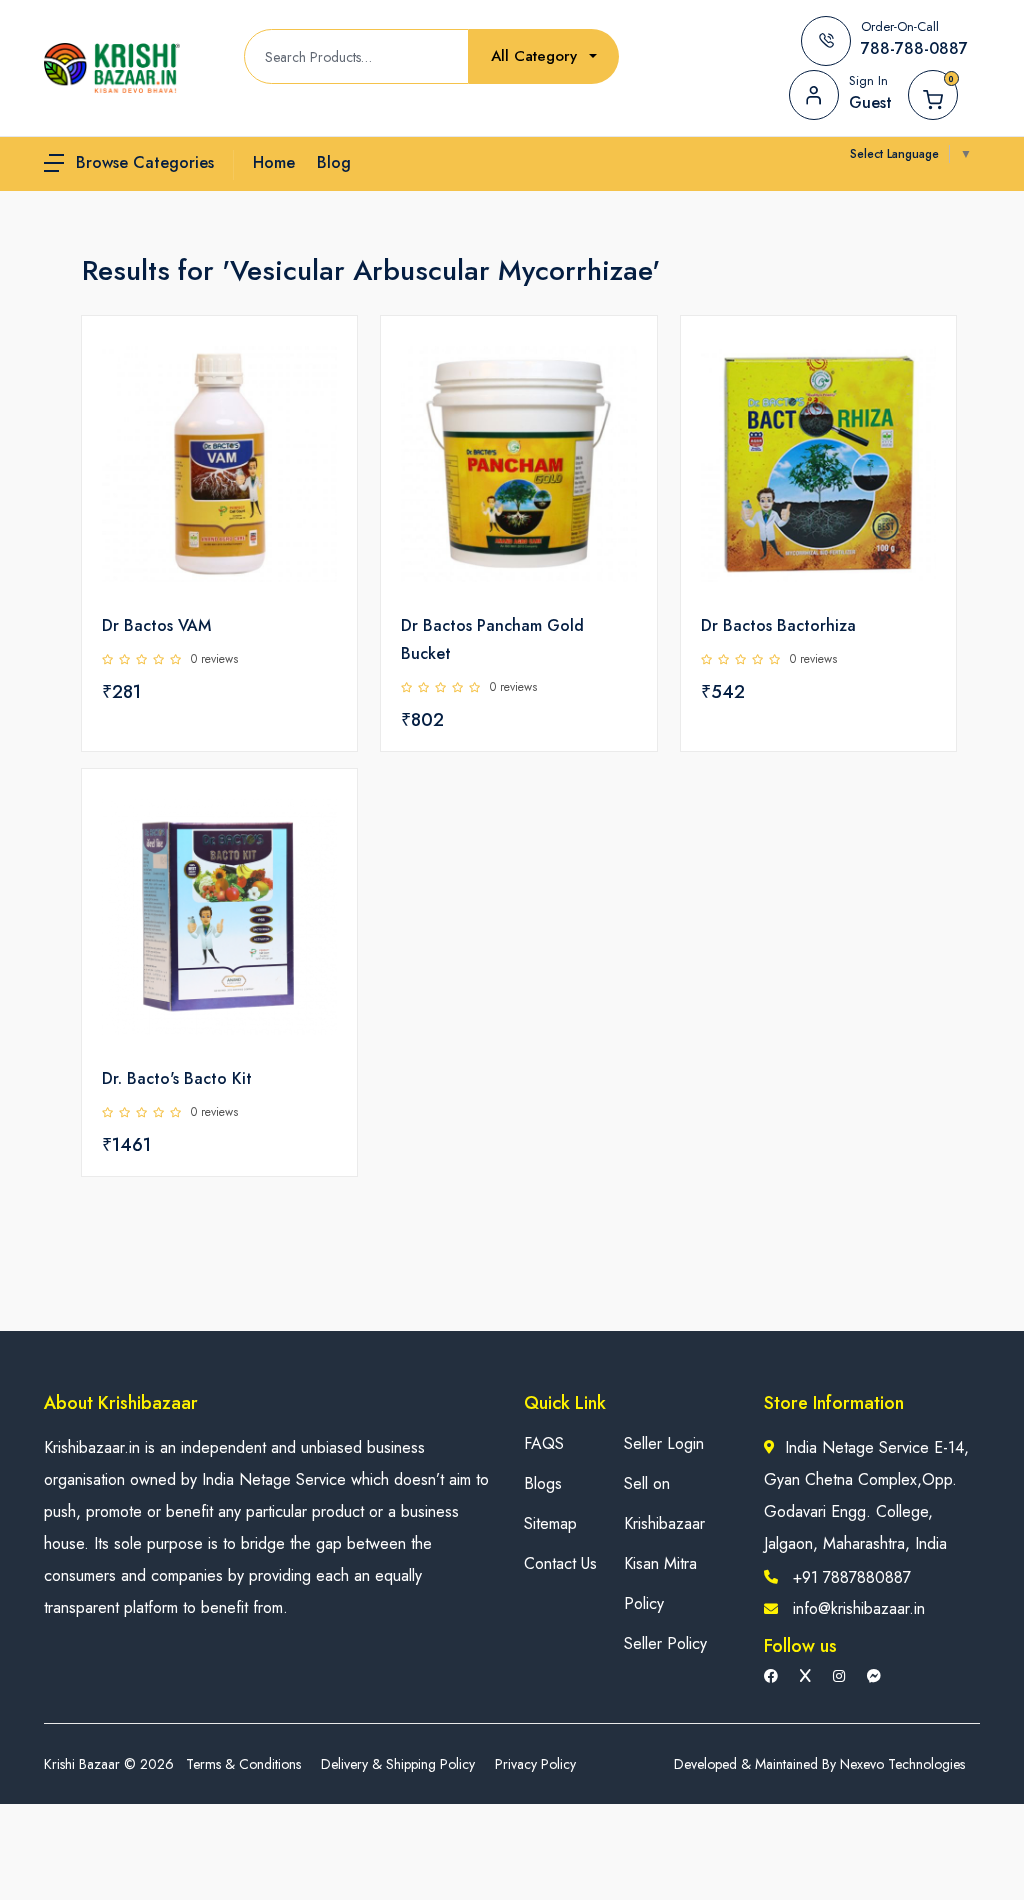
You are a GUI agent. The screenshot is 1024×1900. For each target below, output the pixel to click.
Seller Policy (665, 1643)
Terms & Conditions (243, 1764)
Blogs (543, 1483)
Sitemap (550, 1523)
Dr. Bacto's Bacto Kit (177, 1078)
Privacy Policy (535, 1764)
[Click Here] (320, 365)
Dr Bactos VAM (156, 625)
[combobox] (544, 56)
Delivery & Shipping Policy (398, 1764)
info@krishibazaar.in (859, 1608)
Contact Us (560, 1563)
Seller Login (664, 1443)
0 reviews (214, 659)
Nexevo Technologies (902, 1764)
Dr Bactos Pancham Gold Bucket (492, 639)
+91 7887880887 (852, 1577)
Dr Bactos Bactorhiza (778, 625)
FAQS (544, 1443)
